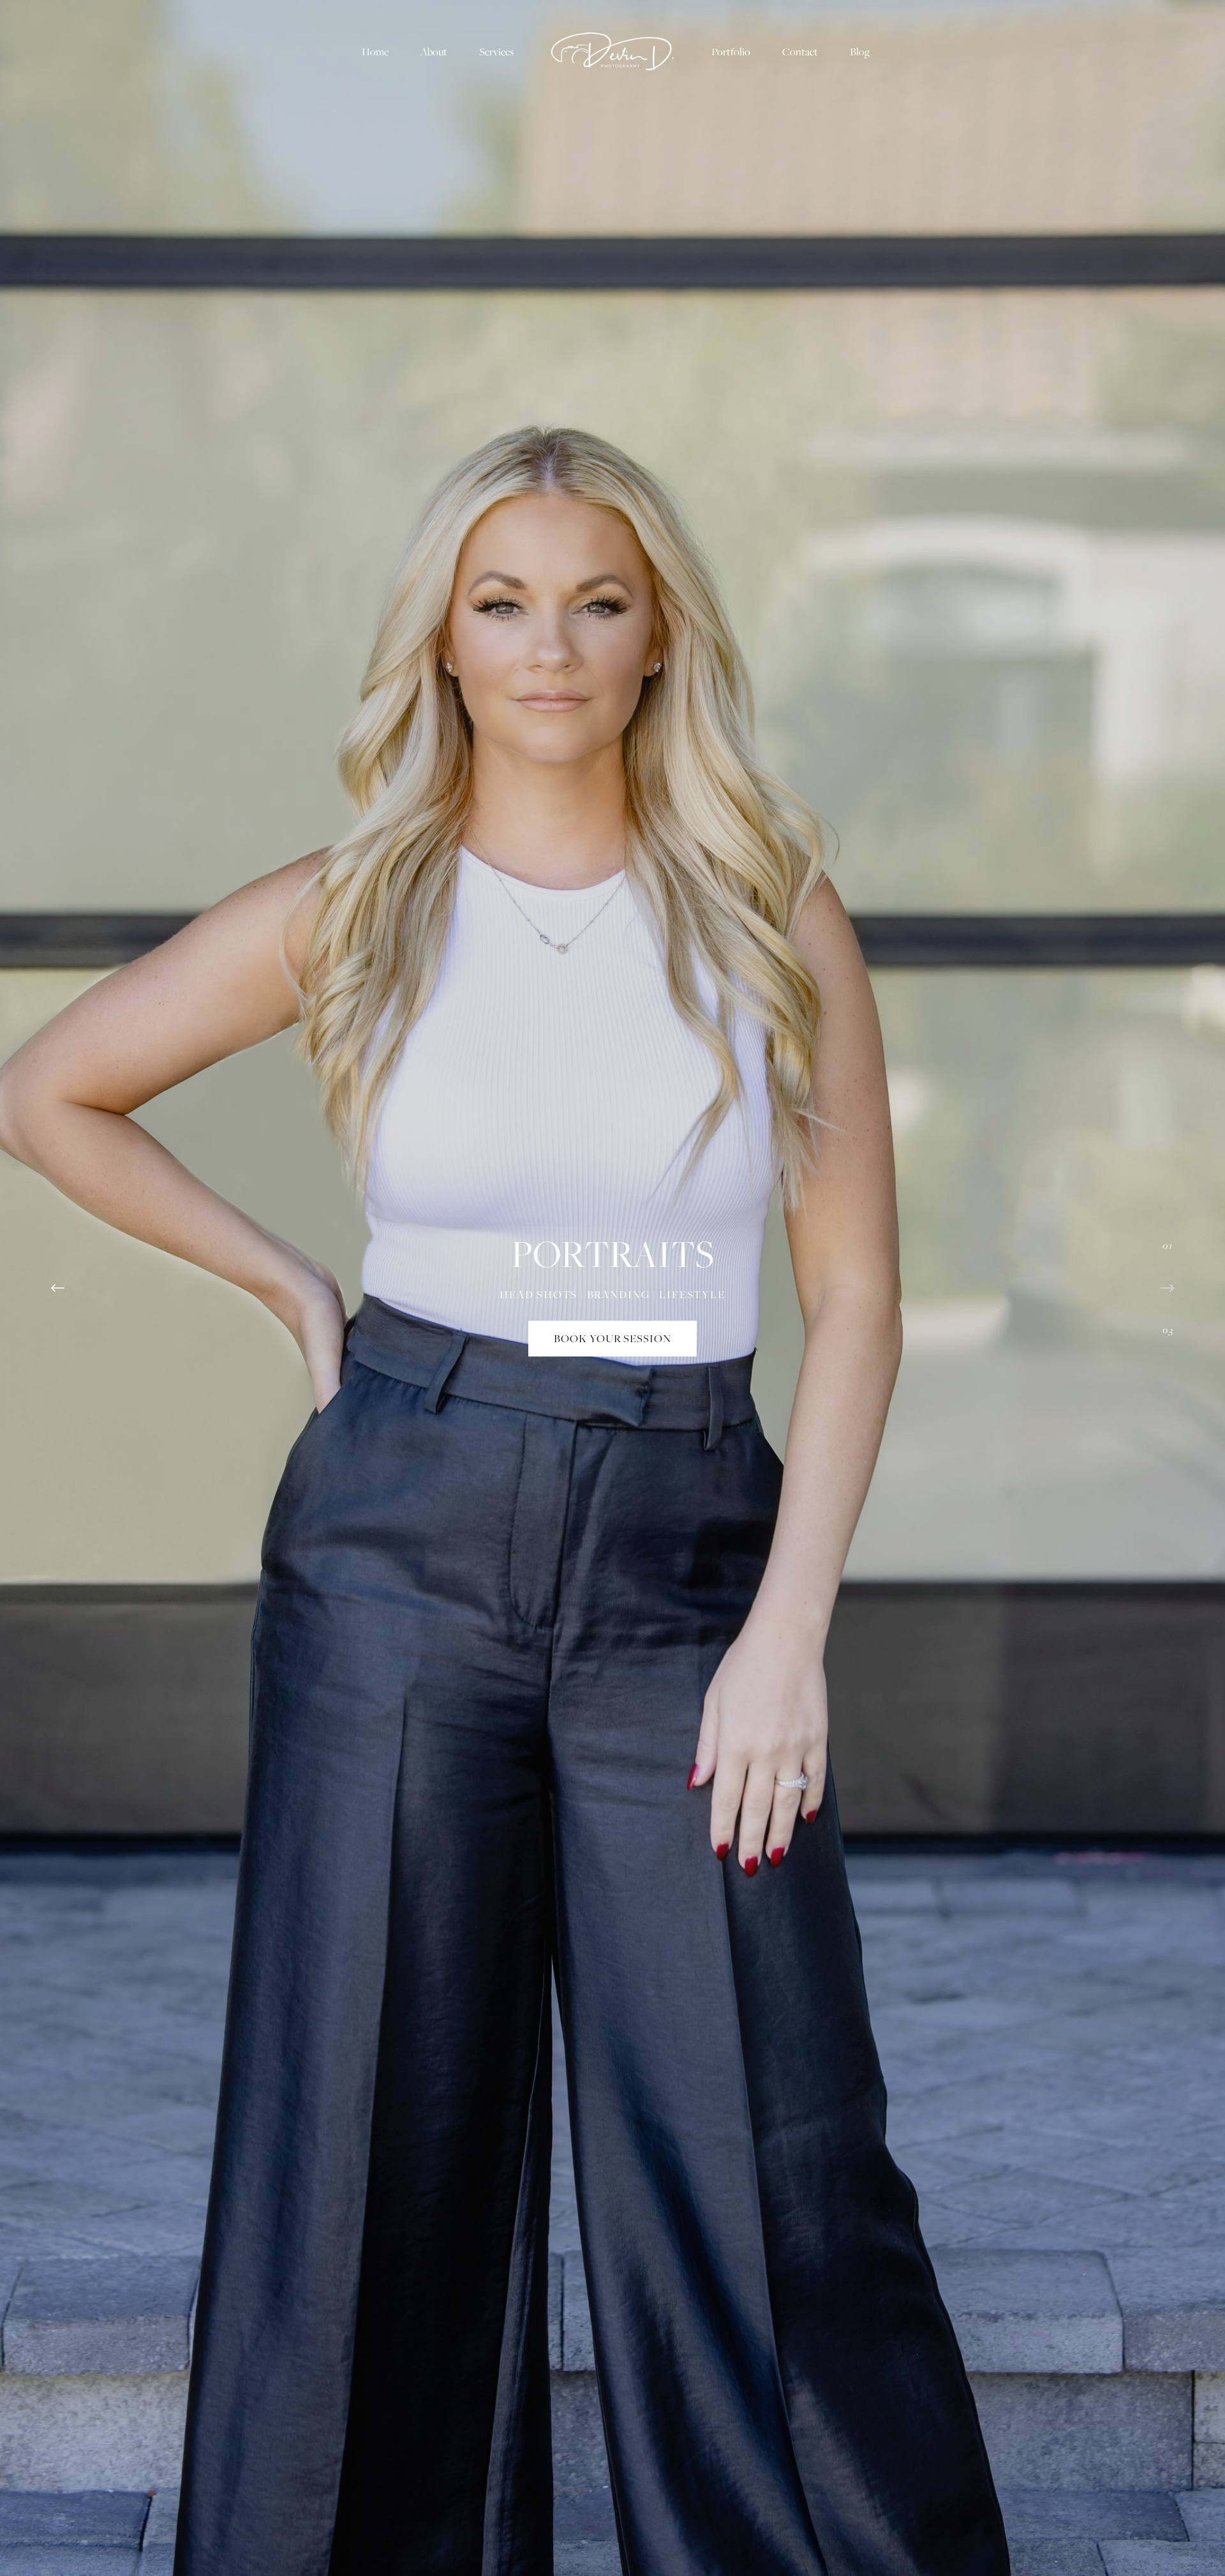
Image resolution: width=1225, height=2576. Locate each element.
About (434, 52)
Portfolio (731, 52)
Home (375, 52)
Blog (860, 52)
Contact (800, 52)
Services (496, 52)
